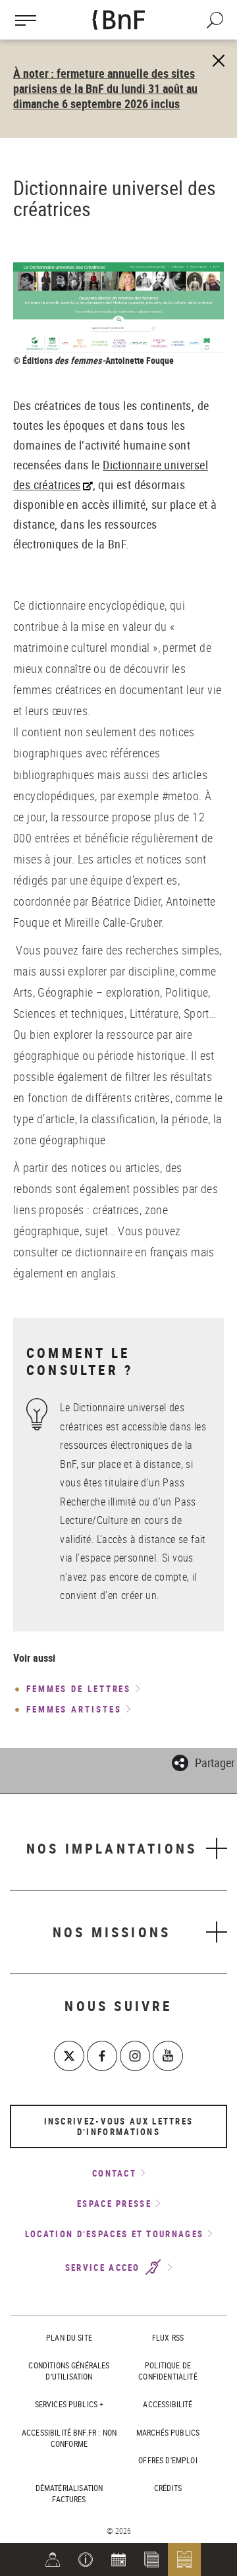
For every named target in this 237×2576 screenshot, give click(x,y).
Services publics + (69, 2404)
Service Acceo (104, 2268)
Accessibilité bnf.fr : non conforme (69, 2438)
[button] (86, 2560)
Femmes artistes (74, 1710)
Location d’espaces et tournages (114, 2234)
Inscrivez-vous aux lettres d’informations (119, 2126)
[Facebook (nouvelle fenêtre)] (102, 2056)
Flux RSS (168, 2337)
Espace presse (114, 2204)
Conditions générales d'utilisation (69, 2371)
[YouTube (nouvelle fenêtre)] (168, 2056)
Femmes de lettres (79, 1689)
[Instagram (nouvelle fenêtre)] (135, 2056)
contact (114, 2173)
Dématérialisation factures (69, 2493)
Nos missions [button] (112, 1932)
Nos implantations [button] (112, 1848)
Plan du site (69, 2337)
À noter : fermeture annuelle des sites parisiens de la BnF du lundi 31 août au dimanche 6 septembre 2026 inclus (105, 88)
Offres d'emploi (168, 2460)
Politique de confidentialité (168, 2371)
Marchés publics (168, 2432)
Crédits (168, 2488)
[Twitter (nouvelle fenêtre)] (69, 2056)
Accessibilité (168, 2404)
